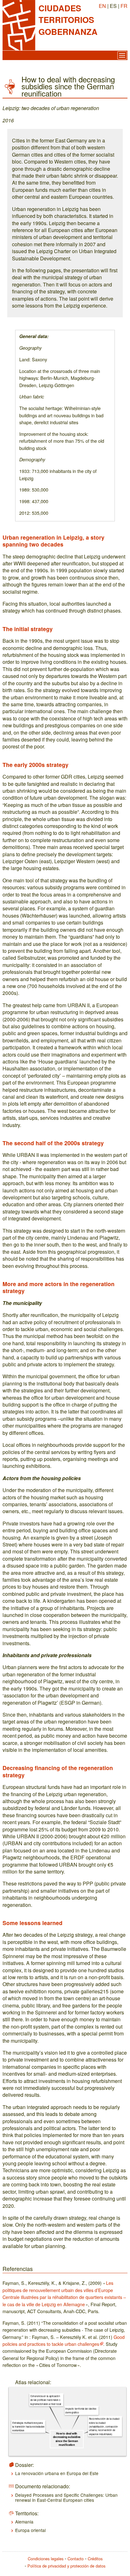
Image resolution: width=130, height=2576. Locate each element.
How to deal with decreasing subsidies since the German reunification (67, 2439)
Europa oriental (30, 2530)
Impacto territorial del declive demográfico (81, 2410)
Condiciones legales (46, 2559)
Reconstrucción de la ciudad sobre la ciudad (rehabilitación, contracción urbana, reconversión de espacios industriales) (104, 2426)
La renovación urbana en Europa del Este (57, 2473)
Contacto (76, 2559)
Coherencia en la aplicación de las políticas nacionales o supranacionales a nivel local (46, 2400)
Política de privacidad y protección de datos (66, 2566)
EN (102, 6)
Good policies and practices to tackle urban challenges (64, 2340)
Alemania (24, 2522)
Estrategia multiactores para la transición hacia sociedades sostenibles (28, 2426)
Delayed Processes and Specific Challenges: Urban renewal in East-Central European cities (66, 2497)
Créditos (95, 2559)
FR (124, 6)
